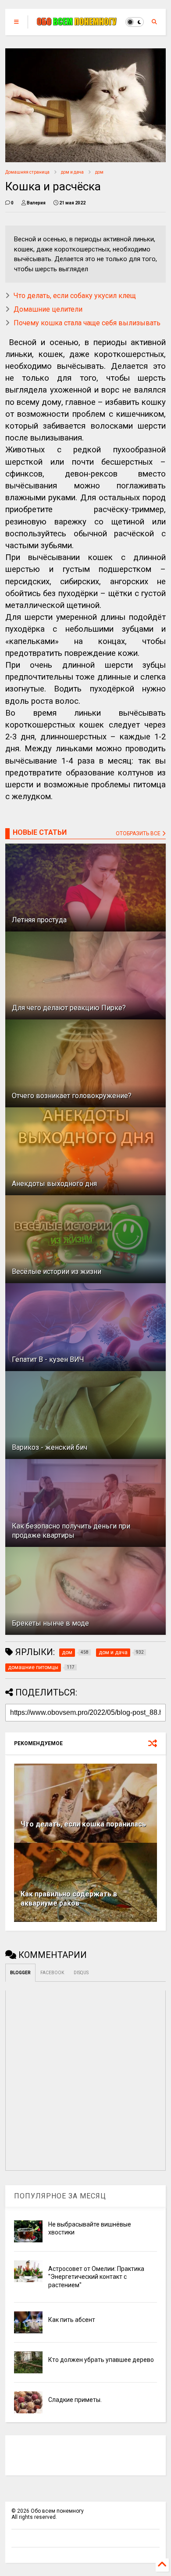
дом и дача (72, 172)
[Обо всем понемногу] (77, 22)
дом (99, 172)
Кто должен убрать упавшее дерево (101, 2360)
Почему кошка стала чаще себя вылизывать (87, 323)
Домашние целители (48, 309)
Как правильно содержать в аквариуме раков (69, 1899)
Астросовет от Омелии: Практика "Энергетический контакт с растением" (96, 2277)
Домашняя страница (27, 172)
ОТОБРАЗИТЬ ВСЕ (139, 833)
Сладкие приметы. (75, 2400)
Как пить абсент (72, 2320)
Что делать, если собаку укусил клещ (75, 296)
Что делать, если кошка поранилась (83, 1824)
